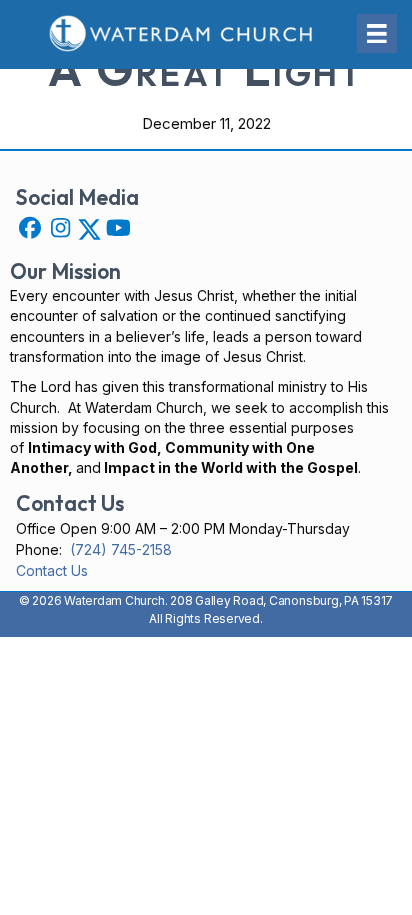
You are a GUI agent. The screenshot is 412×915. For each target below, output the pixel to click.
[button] (30, 228)
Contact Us (52, 570)
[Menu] (377, 34)
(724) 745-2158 (121, 549)
